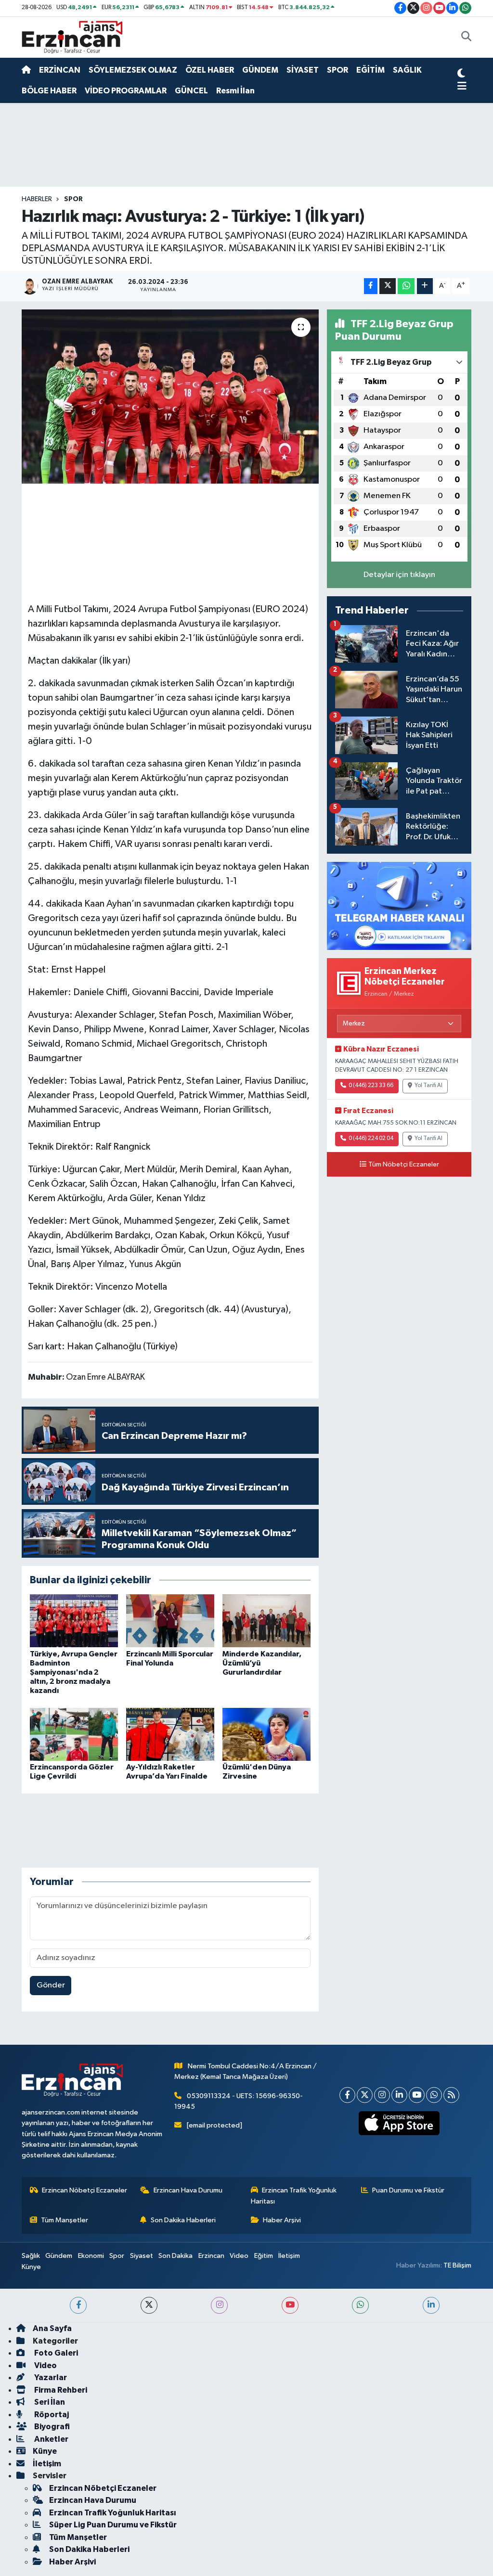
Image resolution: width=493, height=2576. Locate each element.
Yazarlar (50, 2377)
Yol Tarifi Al (428, 1086)
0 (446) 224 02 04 (371, 1139)
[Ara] (466, 38)
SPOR (337, 70)
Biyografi (51, 2427)
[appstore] (399, 2123)
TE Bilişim (457, 2265)
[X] (365, 2095)
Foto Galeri (55, 2353)
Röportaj (51, 2415)
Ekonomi (91, 2256)
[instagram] (219, 2305)
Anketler (51, 2439)
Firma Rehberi (60, 2390)
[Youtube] (417, 2095)
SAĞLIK (407, 70)
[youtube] (290, 2305)
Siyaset (142, 2256)
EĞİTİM (370, 70)
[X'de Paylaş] (388, 286)
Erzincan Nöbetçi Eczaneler (84, 2190)
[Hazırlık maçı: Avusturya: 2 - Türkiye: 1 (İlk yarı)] (170, 397)
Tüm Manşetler (65, 2220)
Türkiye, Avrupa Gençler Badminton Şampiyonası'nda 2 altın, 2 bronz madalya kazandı (74, 1672)
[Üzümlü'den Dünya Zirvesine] (266, 1734)
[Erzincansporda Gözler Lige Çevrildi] (74, 1734)
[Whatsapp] (434, 2095)
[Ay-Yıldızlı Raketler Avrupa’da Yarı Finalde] (170, 1734)
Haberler (37, 199)
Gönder (51, 1985)
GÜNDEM (260, 70)
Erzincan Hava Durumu (188, 2190)
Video (239, 2256)
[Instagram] (382, 2095)
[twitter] (149, 2305)
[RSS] (451, 2095)
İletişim (289, 2256)
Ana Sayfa (52, 2328)
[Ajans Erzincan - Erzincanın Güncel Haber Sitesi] (72, 37)
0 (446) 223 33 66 (371, 1086)
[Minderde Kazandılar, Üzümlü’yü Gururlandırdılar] (266, 1621)
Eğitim (264, 2256)
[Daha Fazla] (425, 286)
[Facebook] (347, 2095)
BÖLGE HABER (49, 91)
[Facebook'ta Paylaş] (371, 286)
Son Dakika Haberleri (183, 2220)
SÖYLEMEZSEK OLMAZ (133, 70)
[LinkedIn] (399, 2095)
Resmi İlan (235, 91)
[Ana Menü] (462, 87)
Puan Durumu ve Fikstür (408, 2190)
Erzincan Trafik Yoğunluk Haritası (294, 2196)
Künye (31, 2267)
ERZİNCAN (60, 70)
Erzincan (211, 2256)
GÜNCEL (191, 91)
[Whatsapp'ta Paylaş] (406, 286)
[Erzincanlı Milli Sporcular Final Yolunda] (170, 1621)
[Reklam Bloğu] (399, 905)
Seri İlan (49, 2402)
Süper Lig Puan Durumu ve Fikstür (113, 2525)
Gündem (59, 2256)
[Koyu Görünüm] (461, 75)
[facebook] (78, 2305)
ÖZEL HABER (210, 70)
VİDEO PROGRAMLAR (126, 91)
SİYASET (303, 70)
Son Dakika (175, 2256)
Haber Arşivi (282, 2220)
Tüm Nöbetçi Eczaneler (404, 1165)
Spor (117, 2256)
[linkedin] (431, 2305)
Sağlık (31, 2256)
